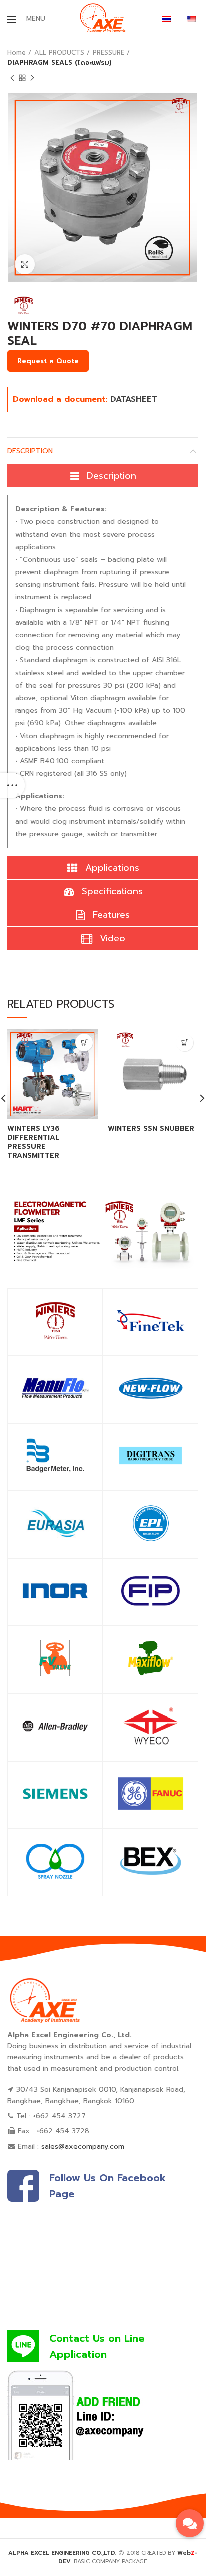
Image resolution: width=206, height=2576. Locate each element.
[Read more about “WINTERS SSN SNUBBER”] (185, 1042)
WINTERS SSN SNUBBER (151, 1129)
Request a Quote (48, 361)
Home (17, 52)
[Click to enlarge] (25, 264)
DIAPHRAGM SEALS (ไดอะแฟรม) (60, 62)
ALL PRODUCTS (59, 52)
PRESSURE (109, 52)
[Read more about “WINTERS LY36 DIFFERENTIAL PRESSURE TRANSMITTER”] (84, 1042)
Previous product (12, 78)
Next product (32, 78)
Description (30, 451)
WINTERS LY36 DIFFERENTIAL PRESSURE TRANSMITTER (34, 1142)
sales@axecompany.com (83, 2146)
